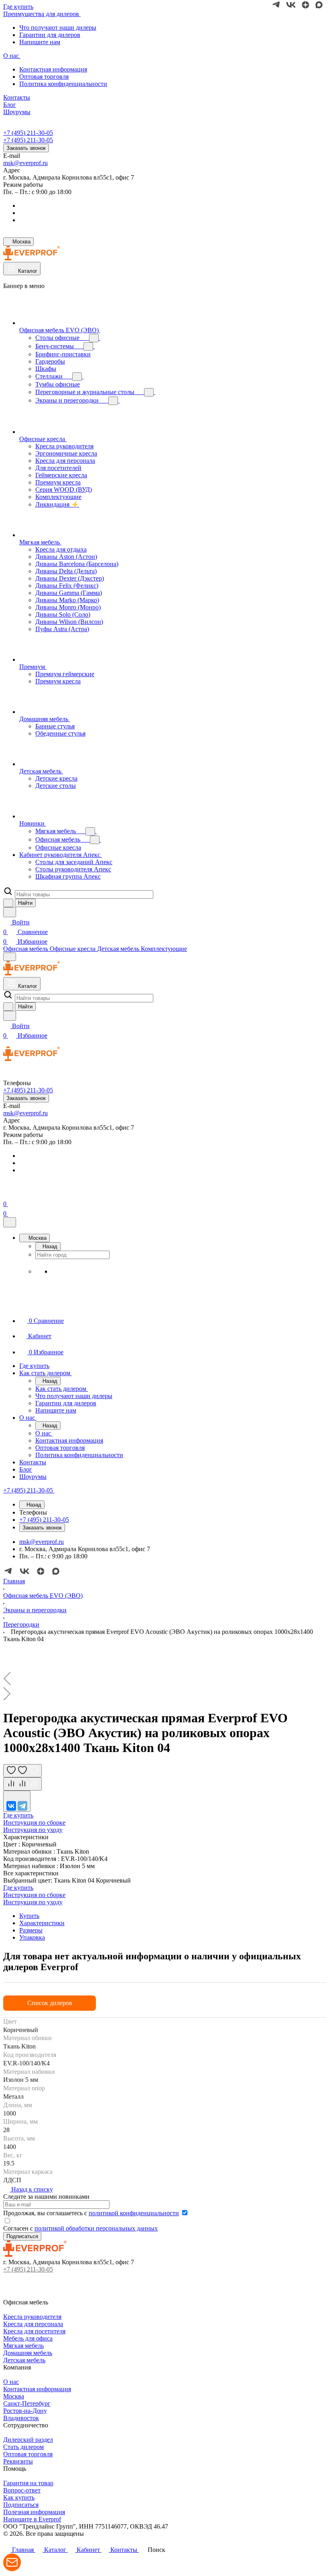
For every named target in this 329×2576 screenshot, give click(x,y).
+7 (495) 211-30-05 (28, 133)
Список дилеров (50, 2003)
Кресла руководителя (32, 2317)
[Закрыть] (10, 1222)
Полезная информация (34, 2512)
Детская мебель (24, 2360)
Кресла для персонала (33, 2324)
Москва (14, 2396)
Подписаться (21, 2505)
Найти (25, 903)
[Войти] (7, 1194)
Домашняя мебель (28, 2353)
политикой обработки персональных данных (96, 2228)
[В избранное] (22, 1771)
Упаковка (32, 1937)
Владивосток (21, 2418)
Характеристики (42, 1923)
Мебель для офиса (28, 2338)
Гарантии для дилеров (50, 35)
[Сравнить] (22, 1784)
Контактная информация (53, 69)
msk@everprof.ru (25, 163)
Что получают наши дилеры (58, 28)
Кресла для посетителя (34, 2331)
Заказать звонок (26, 148)
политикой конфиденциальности (134, 2213)
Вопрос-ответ (22, 2490)
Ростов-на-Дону (25, 2411)
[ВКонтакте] (11, 1806)
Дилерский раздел (28, 2440)
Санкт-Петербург (27, 2403)
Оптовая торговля (44, 77)
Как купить (19, 2497)
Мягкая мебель (23, 2346)
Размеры (31, 1930)
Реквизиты (18, 2461)
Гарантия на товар (28, 2483)
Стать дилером (23, 2447)
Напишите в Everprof (32, 2519)
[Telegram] (22, 1806)
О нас (11, 2382)
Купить (29, 1916)
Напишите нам (40, 42)
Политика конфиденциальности (63, 84)
